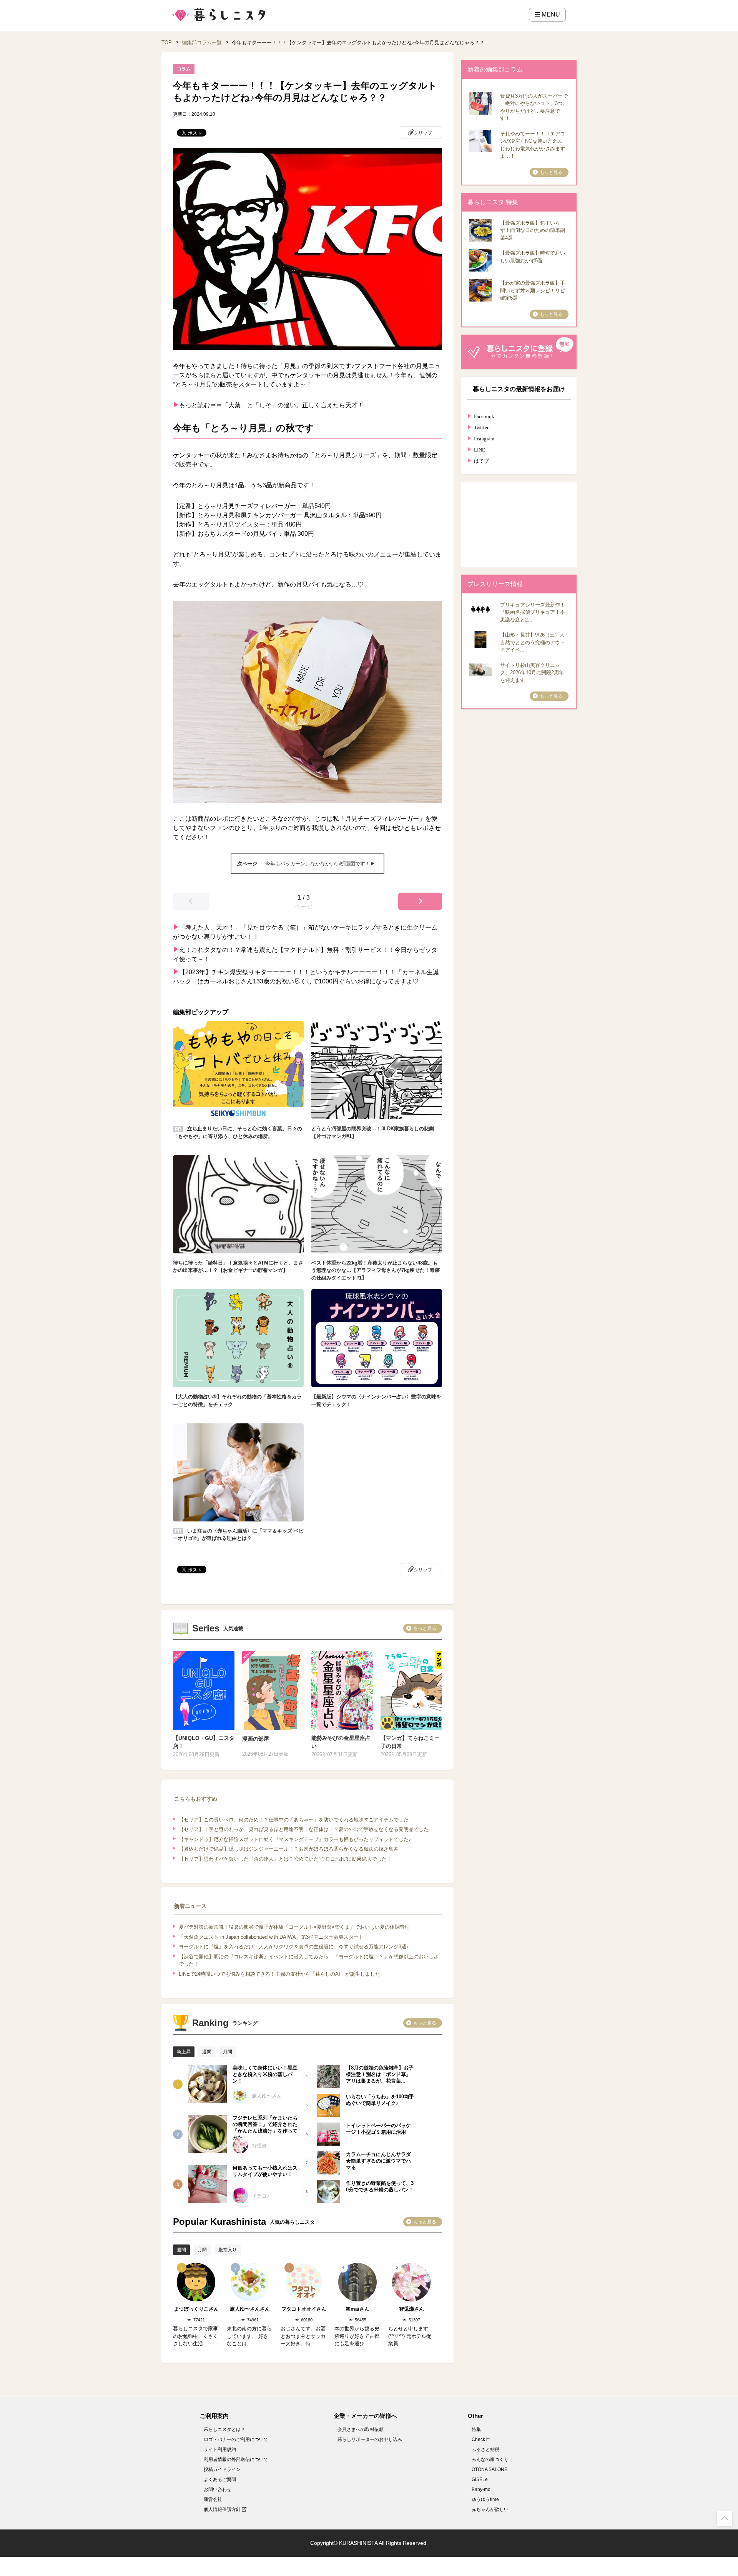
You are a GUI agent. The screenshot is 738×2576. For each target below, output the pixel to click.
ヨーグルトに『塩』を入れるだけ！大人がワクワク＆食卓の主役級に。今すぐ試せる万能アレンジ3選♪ (294, 1947)
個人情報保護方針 (223, 2509)
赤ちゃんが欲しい (490, 2509)
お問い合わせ (218, 2489)
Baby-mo (481, 2489)
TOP (167, 42)
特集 (476, 2429)
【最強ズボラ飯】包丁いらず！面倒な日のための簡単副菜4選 (533, 230)
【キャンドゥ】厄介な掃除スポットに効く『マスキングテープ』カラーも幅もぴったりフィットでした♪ (295, 1839)
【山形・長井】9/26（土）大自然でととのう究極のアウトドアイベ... (533, 642)
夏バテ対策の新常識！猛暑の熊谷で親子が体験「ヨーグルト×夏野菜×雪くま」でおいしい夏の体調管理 (294, 1927)
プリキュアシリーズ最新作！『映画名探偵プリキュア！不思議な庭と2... (533, 612)
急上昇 (184, 2052)
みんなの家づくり (490, 2459)
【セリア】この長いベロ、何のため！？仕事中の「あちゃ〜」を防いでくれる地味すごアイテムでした (294, 1820)
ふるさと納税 (485, 2449)
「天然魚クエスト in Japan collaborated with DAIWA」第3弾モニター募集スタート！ (274, 1937)
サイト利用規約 (220, 2449)
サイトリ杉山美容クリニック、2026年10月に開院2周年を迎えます (532, 673)
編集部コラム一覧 (202, 42)
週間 (207, 2052)
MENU (550, 14)
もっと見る (425, 1628)
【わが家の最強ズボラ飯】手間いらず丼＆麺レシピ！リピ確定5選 (533, 290)
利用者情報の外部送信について (236, 2459)
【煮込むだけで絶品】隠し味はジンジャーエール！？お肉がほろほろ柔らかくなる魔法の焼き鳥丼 (289, 1849)
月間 (228, 2052)
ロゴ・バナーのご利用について (236, 2439)
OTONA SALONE (490, 2469)
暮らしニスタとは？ (224, 2429)
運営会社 (213, 2499)
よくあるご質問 (220, 2479)
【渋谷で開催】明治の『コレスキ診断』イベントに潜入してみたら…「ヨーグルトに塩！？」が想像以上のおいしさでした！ (309, 1960)
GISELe (480, 2479)
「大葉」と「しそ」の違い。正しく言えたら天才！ (293, 405)
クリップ (423, 133)
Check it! (481, 2439)
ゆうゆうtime (485, 2499)
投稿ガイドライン (222, 2469)
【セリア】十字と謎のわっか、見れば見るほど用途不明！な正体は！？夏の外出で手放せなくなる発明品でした (304, 1829)
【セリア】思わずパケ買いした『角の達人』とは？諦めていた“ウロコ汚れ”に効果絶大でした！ (285, 1859)
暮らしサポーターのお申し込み (370, 2439)
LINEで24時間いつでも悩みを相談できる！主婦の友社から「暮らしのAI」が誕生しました (279, 1974)
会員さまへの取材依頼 (361, 2429)
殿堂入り (228, 2250)
